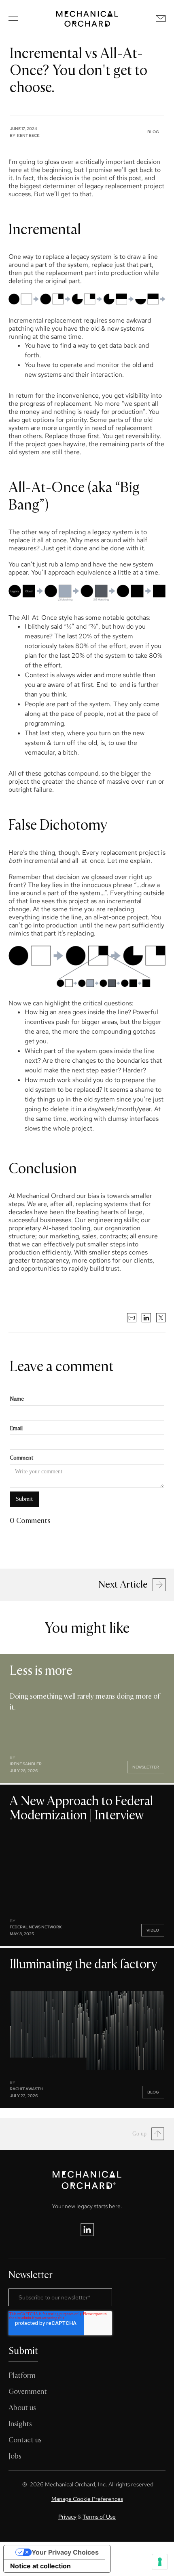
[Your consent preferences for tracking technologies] (160, 2562)
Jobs (15, 2456)
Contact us (25, 2440)
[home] (87, 19)
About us (22, 2408)
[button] (13, 19)
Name (17, 1399)
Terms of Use (99, 2517)
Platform (22, 2376)
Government (28, 2392)
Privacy (67, 2517)
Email (16, 1428)
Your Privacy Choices (65, 2552)
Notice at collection (40, 2566)
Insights (20, 2424)
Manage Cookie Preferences (87, 2499)
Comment (21, 1458)
